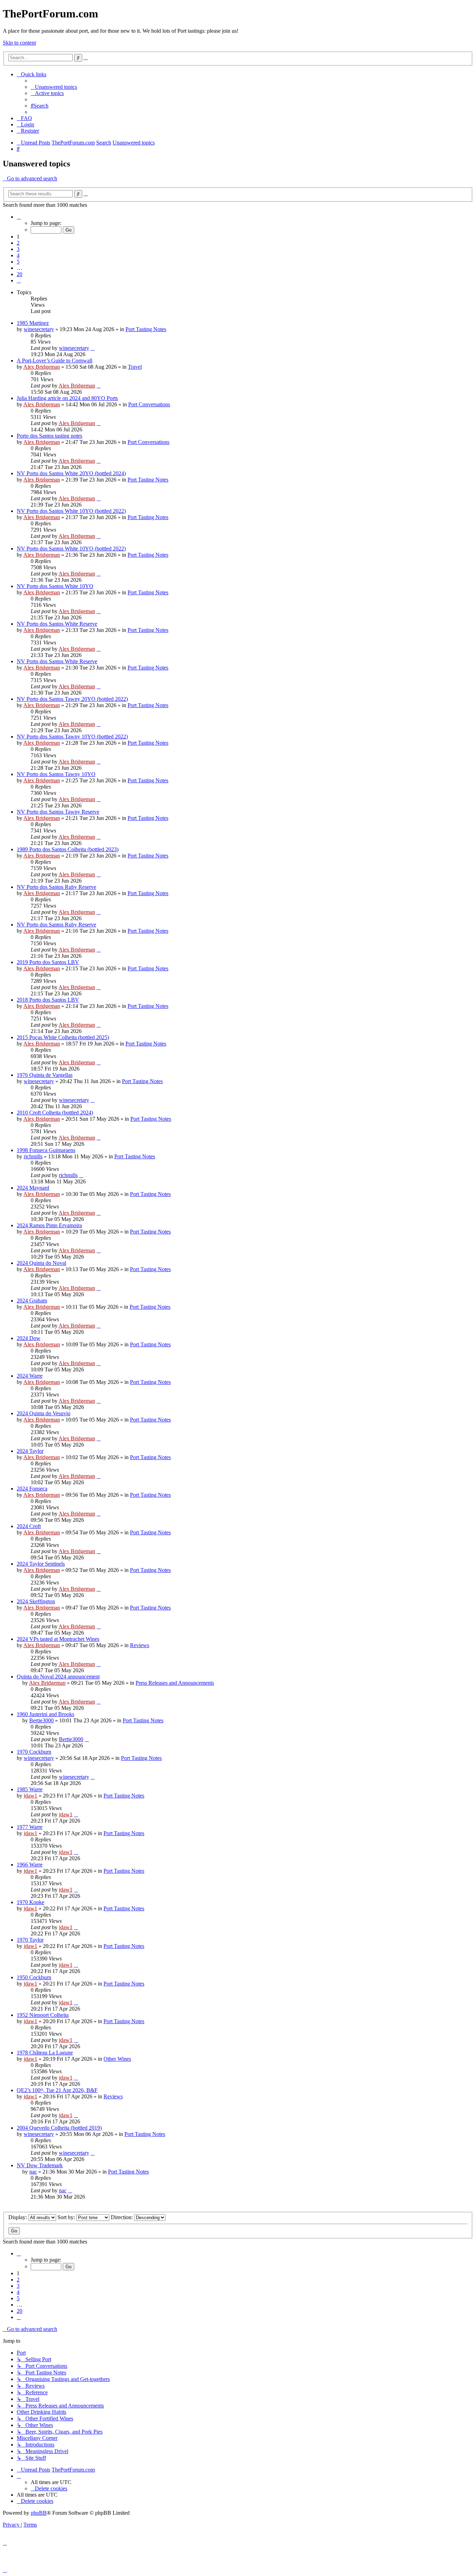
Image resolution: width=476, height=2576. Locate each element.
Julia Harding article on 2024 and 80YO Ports (67, 398)
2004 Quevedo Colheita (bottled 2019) (59, 2128)
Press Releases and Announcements (175, 1683)
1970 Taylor (30, 1940)
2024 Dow (29, 1338)
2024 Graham (32, 1301)
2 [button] (18, 243)
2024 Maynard (33, 1188)
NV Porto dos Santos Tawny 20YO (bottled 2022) (72, 699)
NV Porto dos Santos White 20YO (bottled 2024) (71, 473)
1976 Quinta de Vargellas (45, 1075)
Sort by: (67, 2217)
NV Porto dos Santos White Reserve (57, 624)
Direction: (122, 2217)
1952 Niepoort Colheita (43, 2015)
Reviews (140, 1645)
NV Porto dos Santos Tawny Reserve (58, 812)
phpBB (39, 2513)
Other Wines (117, 2059)
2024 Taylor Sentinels (41, 1564)
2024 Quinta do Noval (41, 1263)
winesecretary (39, 329)
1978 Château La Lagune (45, 2053)
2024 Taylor (30, 1451)
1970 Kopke (30, 1902)
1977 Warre (30, 1827)
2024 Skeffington (36, 1601)
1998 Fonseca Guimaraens (46, 1150)
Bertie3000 (41, 1720)
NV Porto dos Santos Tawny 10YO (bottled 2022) (72, 737)
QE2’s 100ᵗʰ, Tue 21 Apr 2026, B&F (57, 2090)
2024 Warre (30, 1376)
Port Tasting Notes (146, 329)
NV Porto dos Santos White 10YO (55, 586)
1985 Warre (30, 1789)
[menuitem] (54, 87)
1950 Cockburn (34, 1977)
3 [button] (18, 249)
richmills (33, 1156)
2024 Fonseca (32, 1489)
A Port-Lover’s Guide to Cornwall (55, 361)
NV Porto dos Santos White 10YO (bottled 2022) (71, 511)
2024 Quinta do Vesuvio (44, 1413)
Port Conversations (149, 404)
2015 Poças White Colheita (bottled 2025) (63, 1037)
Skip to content (19, 43)
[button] (19, 217)
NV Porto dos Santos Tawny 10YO (56, 774)
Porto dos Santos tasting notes (49, 436)
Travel (135, 367)
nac (33, 2172)
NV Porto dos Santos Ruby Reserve (56, 887)
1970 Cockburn (34, 1752)
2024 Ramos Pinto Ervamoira (49, 1225)
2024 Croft (29, 1526)
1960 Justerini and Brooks (45, 1714)
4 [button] (18, 255)
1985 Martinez (33, 323)
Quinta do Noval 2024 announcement (58, 1677)
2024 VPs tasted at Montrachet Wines (58, 1639)
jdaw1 (30, 1796)
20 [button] (20, 274)
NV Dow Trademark (40, 2165)
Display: (18, 2217)
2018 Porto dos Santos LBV (48, 1000)
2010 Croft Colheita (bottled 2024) (55, 1113)
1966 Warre (30, 1865)
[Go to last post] (93, 348)
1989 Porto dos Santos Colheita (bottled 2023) (68, 849)
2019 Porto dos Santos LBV (48, 962)
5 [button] (18, 262)
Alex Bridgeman (42, 367)
